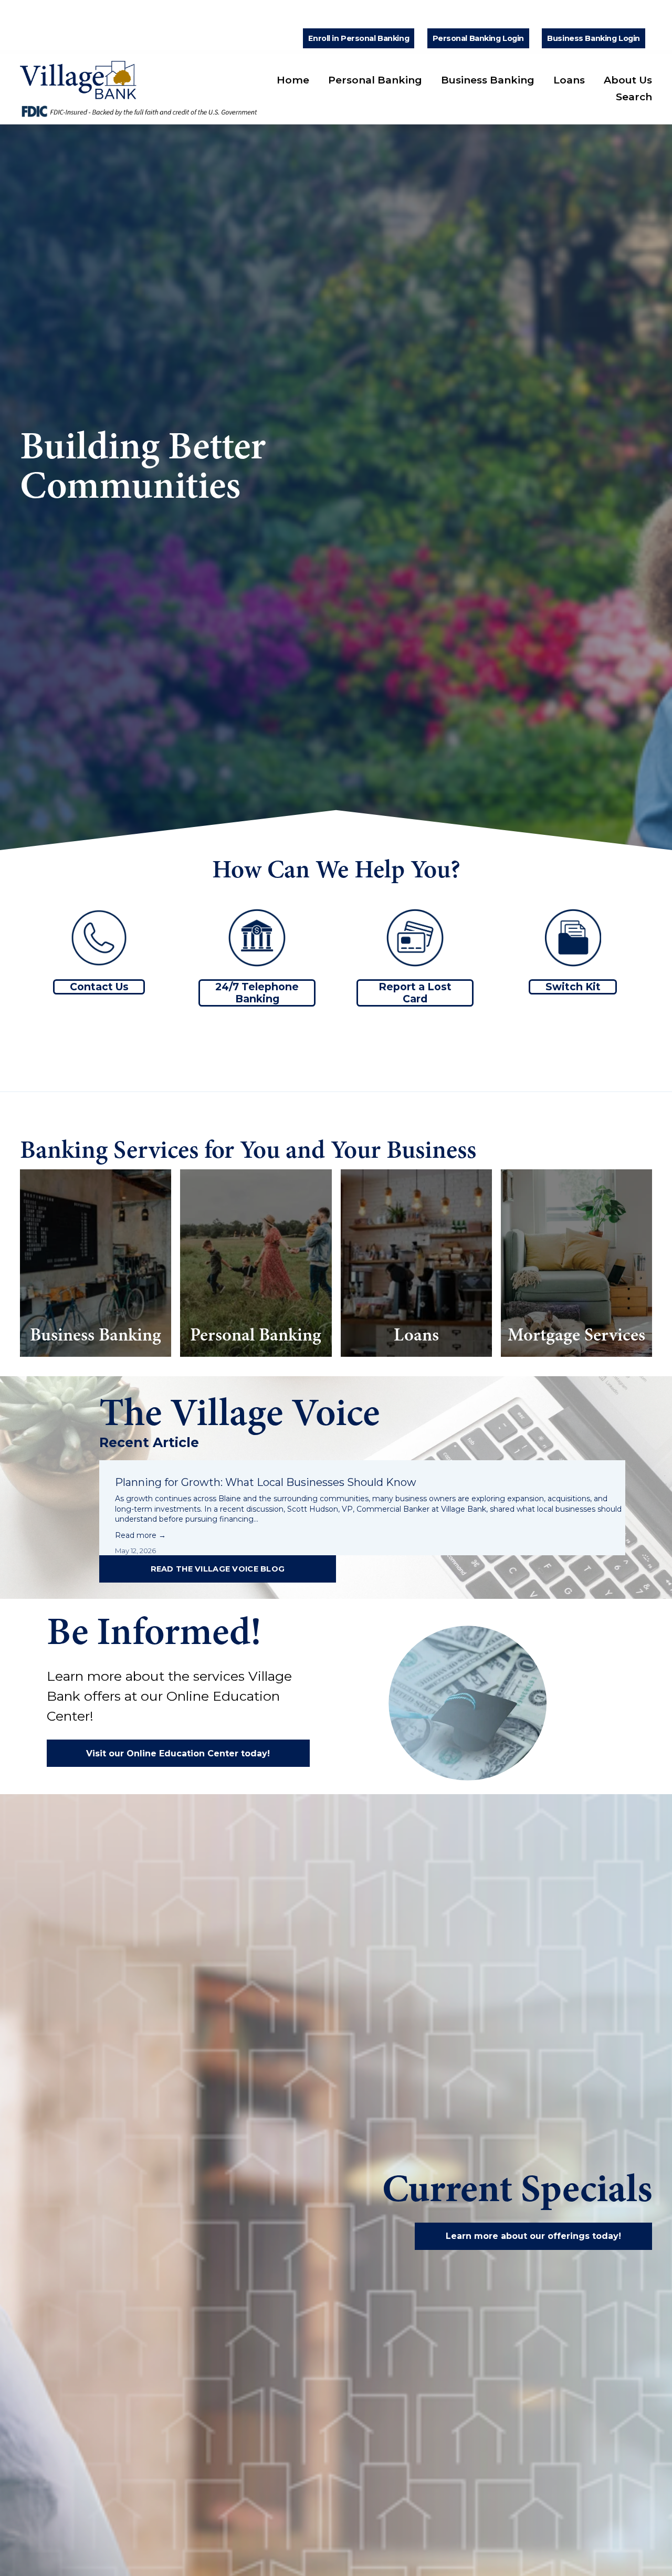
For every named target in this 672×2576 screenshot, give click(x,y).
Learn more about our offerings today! (533, 2236)
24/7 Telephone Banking (257, 993)
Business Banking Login (594, 38)
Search (634, 97)
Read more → (140, 1535)
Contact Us (99, 987)
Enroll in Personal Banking (359, 38)
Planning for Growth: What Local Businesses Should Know (267, 1482)
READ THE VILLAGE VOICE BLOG (218, 1569)
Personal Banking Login (479, 38)
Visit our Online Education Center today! (178, 1753)
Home (293, 80)
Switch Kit (573, 987)
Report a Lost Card (415, 993)
